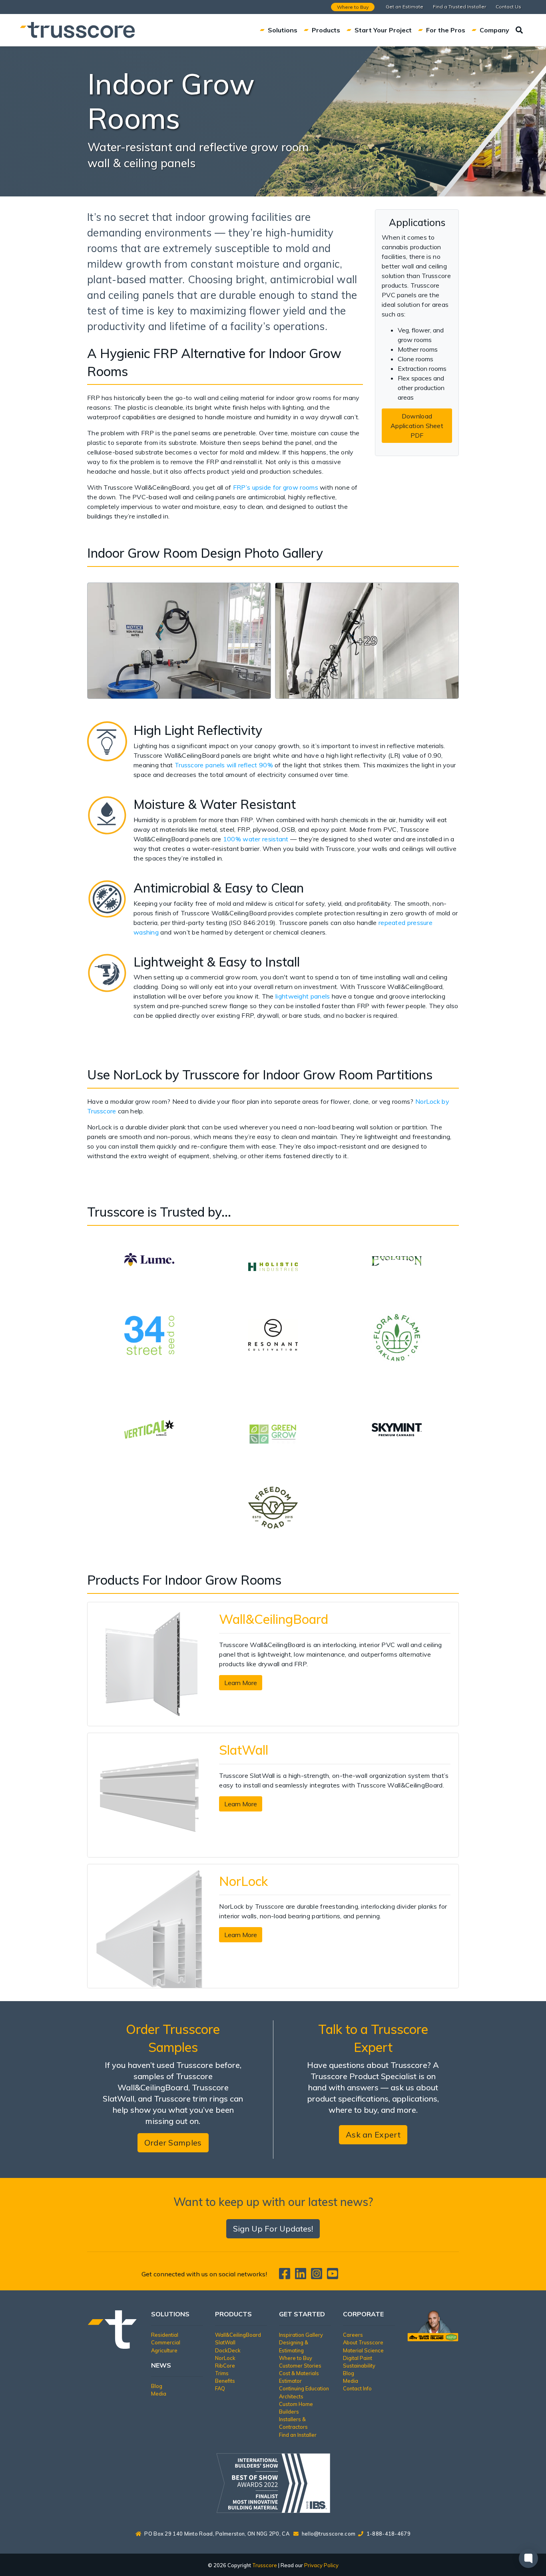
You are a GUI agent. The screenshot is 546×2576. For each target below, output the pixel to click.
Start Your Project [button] (383, 30)
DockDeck (228, 2350)
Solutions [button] (283, 30)
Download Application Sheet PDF (417, 426)
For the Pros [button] (446, 30)
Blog (157, 2386)
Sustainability (359, 2366)
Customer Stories (300, 2366)
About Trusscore (363, 2342)
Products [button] (326, 30)
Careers (353, 2335)
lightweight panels (302, 996)
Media (159, 2394)
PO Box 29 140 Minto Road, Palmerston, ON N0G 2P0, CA (217, 2534)
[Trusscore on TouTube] (333, 2276)
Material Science (363, 2350)
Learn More (241, 1683)
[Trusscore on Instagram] (318, 2276)
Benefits (225, 2381)
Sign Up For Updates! (273, 2229)
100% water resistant (256, 839)
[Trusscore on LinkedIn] (302, 2276)
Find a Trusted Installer (459, 7)
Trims (222, 2373)
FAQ (220, 2388)
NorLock (225, 2358)
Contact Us (508, 7)
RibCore (225, 2366)
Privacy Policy (321, 2565)
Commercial (166, 2342)
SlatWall (225, 2342)
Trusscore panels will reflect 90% (224, 765)
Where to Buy (353, 7)
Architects (291, 2396)
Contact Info (357, 2388)
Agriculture (164, 2350)
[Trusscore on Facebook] (286, 2276)
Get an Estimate (405, 7)
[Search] (519, 30)
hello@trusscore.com (329, 2534)
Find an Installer (298, 2435)
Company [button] (494, 30)
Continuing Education (304, 2388)
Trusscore (265, 2565)
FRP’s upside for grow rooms (274, 487)
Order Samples (173, 2143)
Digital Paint (358, 2358)
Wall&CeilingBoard (238, 2335)
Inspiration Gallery (301, 2335)
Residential (165, 2335)
